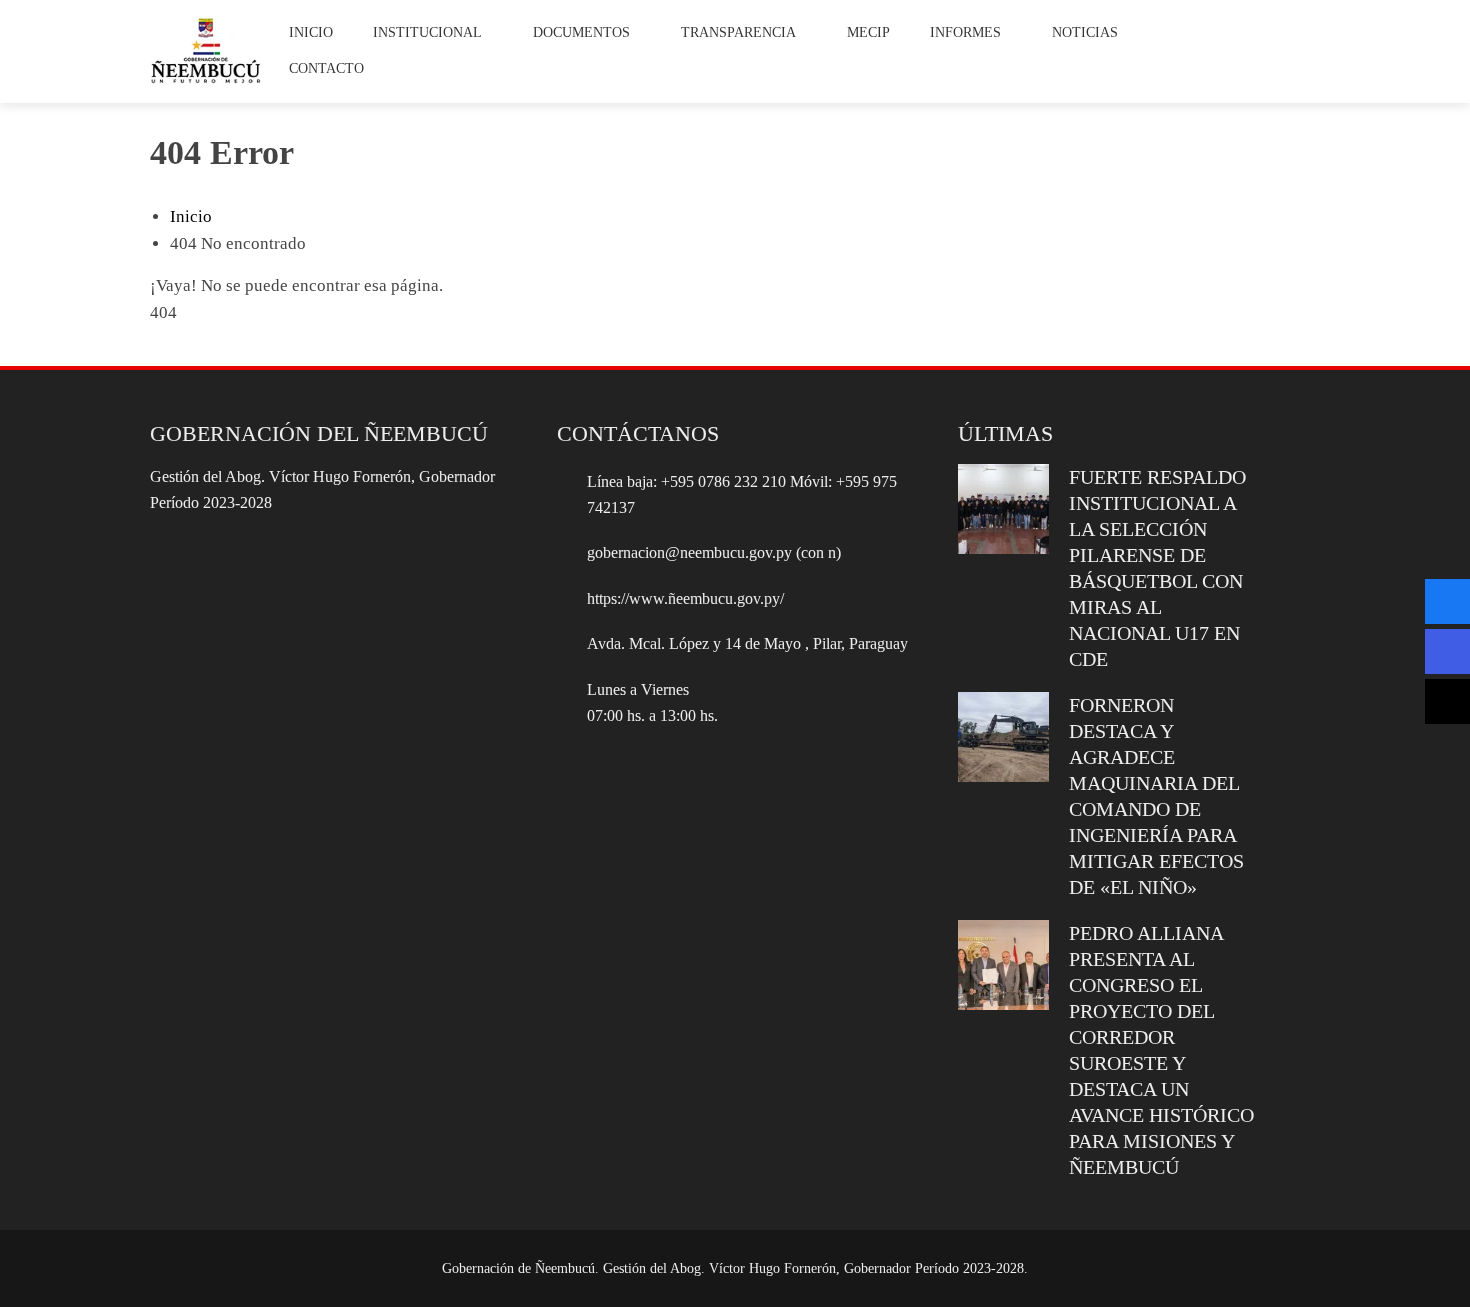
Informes (965, 32)
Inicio (311, 32)
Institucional (427, 32)
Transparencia (738, 32)
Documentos (581, 32)
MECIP (868, 32)
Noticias (1085, 32)
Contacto (326, 68)
